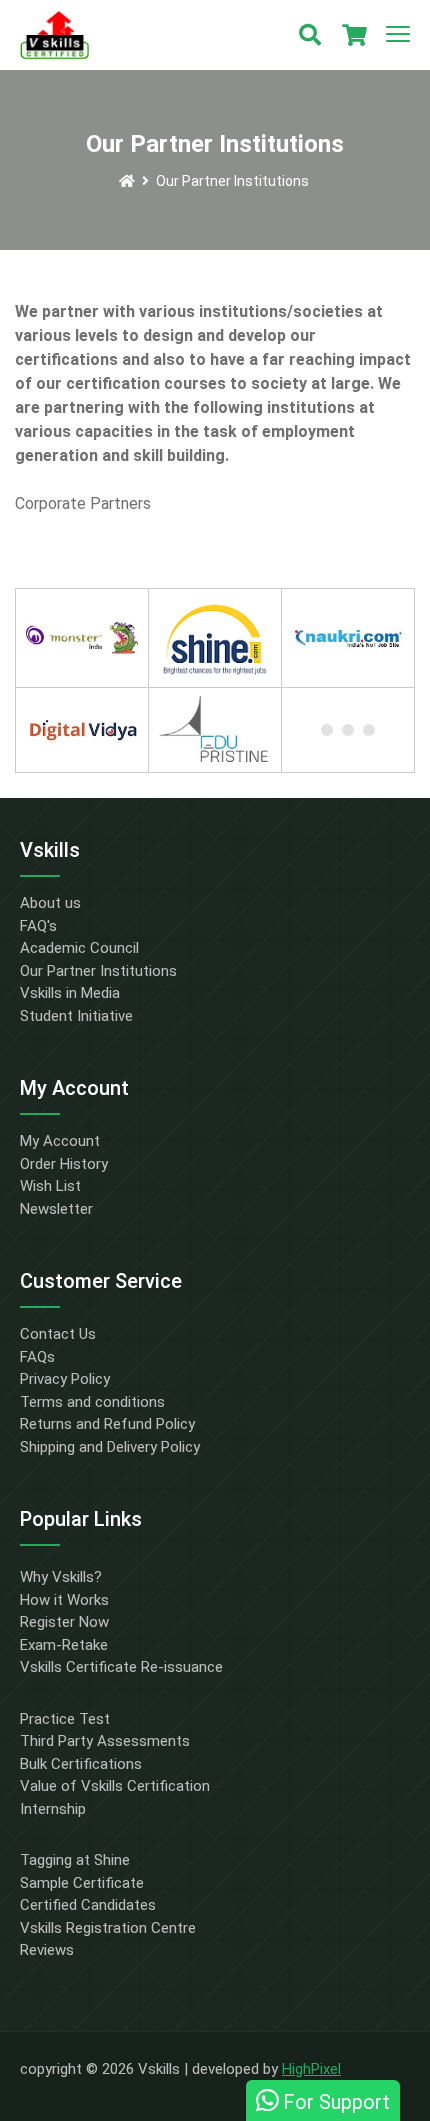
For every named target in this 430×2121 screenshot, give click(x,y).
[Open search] (310, 35)
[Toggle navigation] (398, 35)
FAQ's (38, 926)
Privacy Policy (65, 1379)
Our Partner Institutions (232, 181)
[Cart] (354, 35)
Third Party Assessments (105, 1741)
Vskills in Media (70, 993)
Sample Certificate (82, 1883)
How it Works (64, 1600)
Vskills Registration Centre (108, 1928)
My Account (60, 1141)
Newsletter (56, 1209)
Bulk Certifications (81, 1764)
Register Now (64, 1622)
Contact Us (58, 1334)
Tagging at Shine (75, 1860)
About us (50, 903)
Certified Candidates (88, 1905)
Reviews (47, 1950)
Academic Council (79, 948)
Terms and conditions (92, 1402)
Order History (64, 1164)
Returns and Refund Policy (107, 1424)
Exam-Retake (64, 1645)
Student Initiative (76, 1016)
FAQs (37, 1357)
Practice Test (65, 1719)
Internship (53, 1809)
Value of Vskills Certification (115, 1786)
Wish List (50, 1186)
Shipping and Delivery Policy (110, 1447)
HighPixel (311, 2069)
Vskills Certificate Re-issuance (121, 1667)
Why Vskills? (61, 1577)
